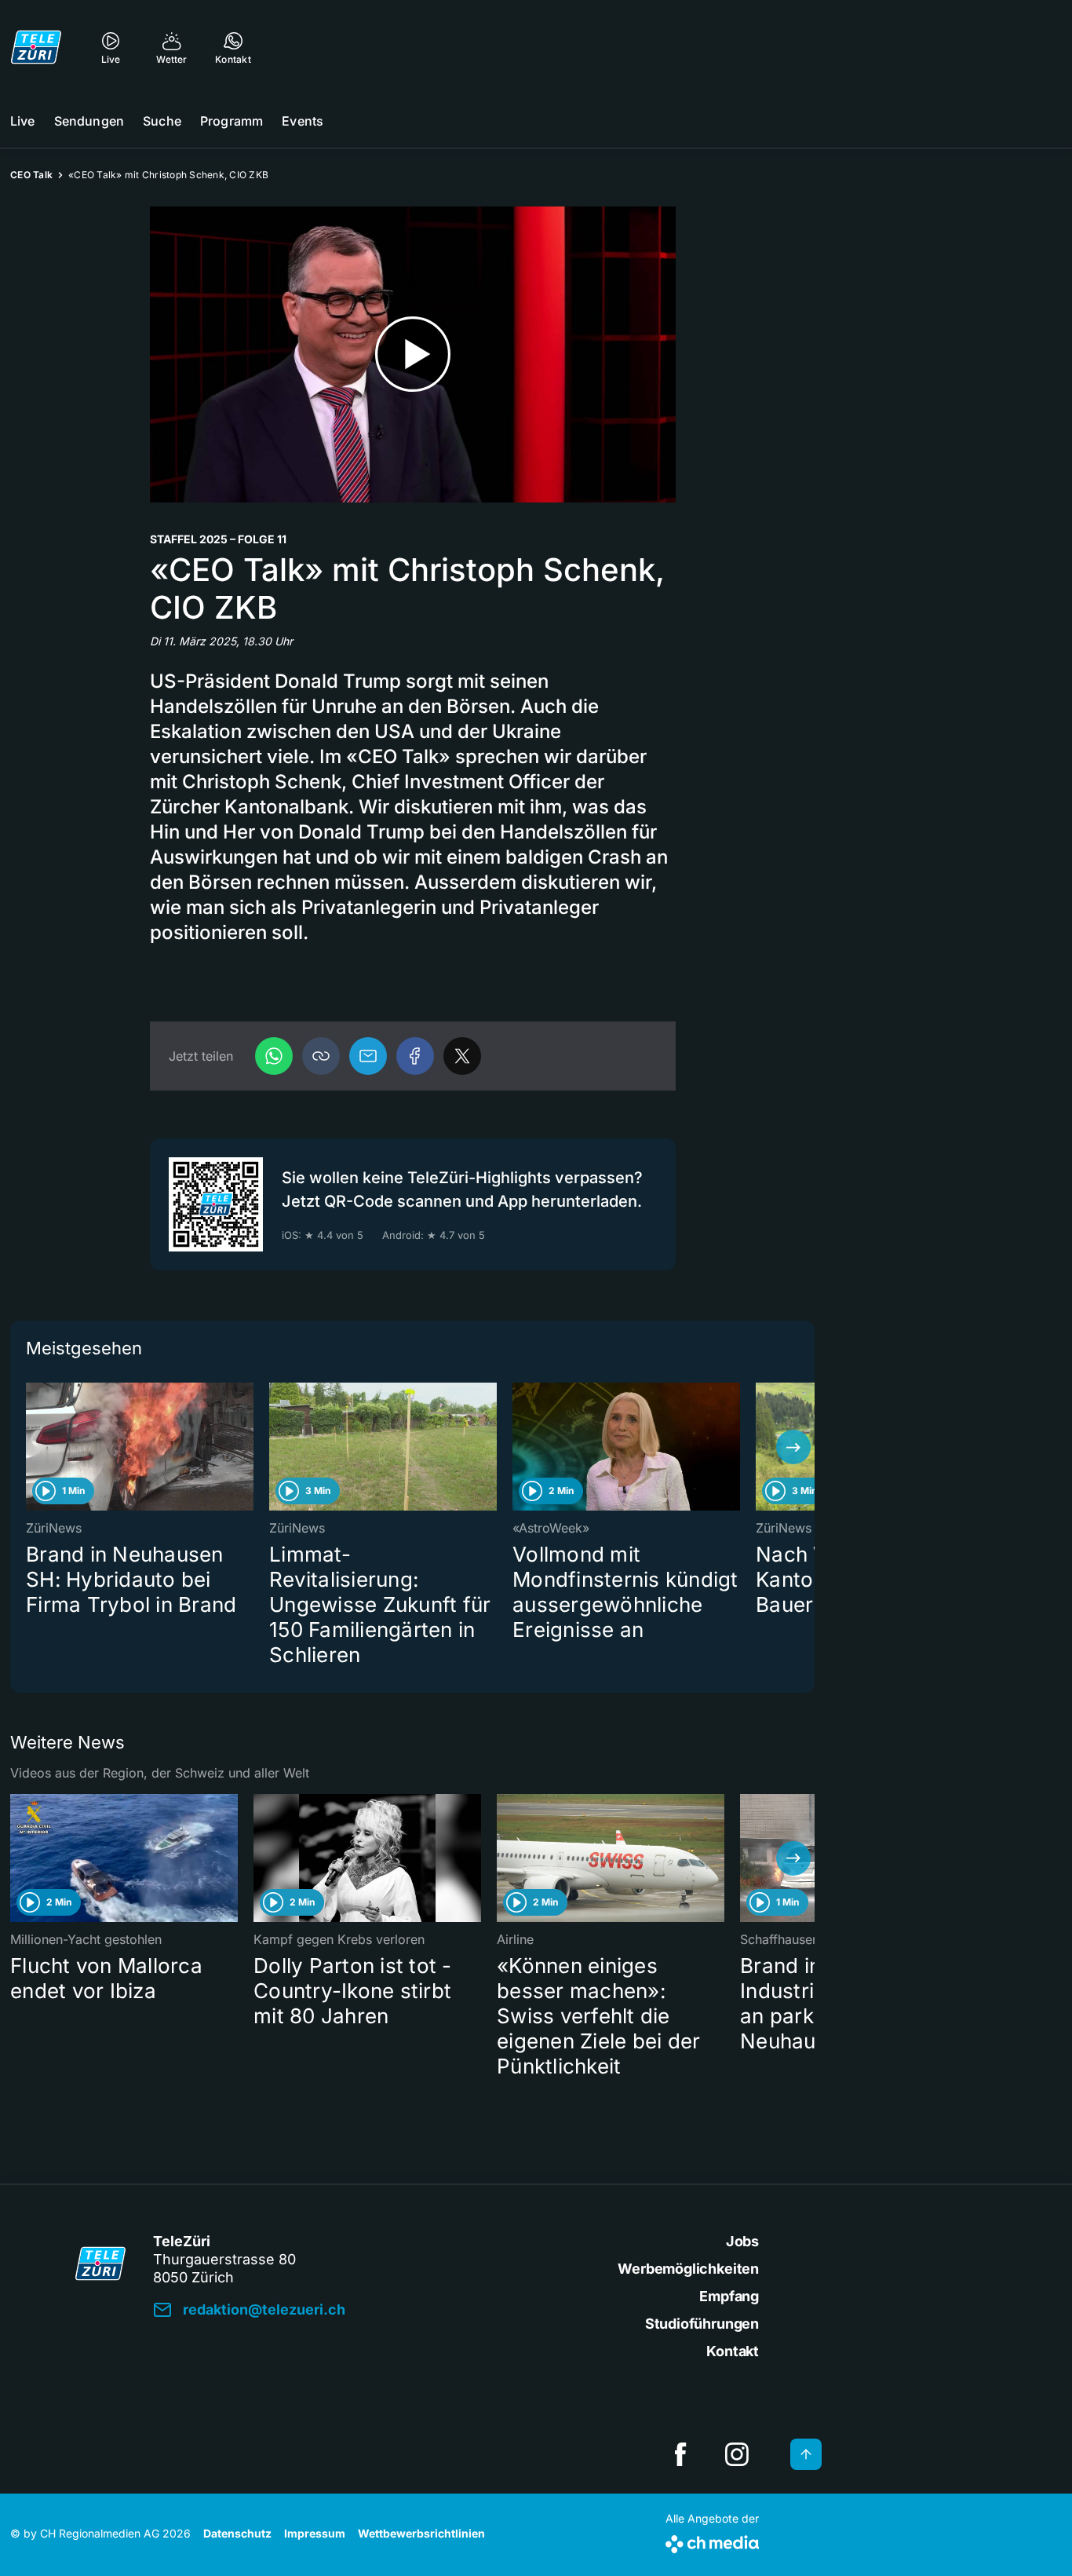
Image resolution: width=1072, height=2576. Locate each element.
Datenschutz (237, 2533)
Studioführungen (702, 2324)
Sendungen (89, 121)
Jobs (742, 2241)
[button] (321, 1056)
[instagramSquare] (737, 2454)
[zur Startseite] (36, 47)
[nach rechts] (793, 1447)
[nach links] (31, 1447)
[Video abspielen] (413, 354)
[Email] (368, 1056)
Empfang (729, 2296)
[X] (462, 1056)
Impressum (315, 2533)
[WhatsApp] (274, 1056)
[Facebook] (415, 1056)
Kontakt (733, 2351)
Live (23, 121)
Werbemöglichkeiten (688, 2269)
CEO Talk (31, 175)
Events (303, 121)
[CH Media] (712, 2541)
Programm (232, 121)
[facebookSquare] (680, 2454)
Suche (162, 121)
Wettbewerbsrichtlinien (421, 2533)
